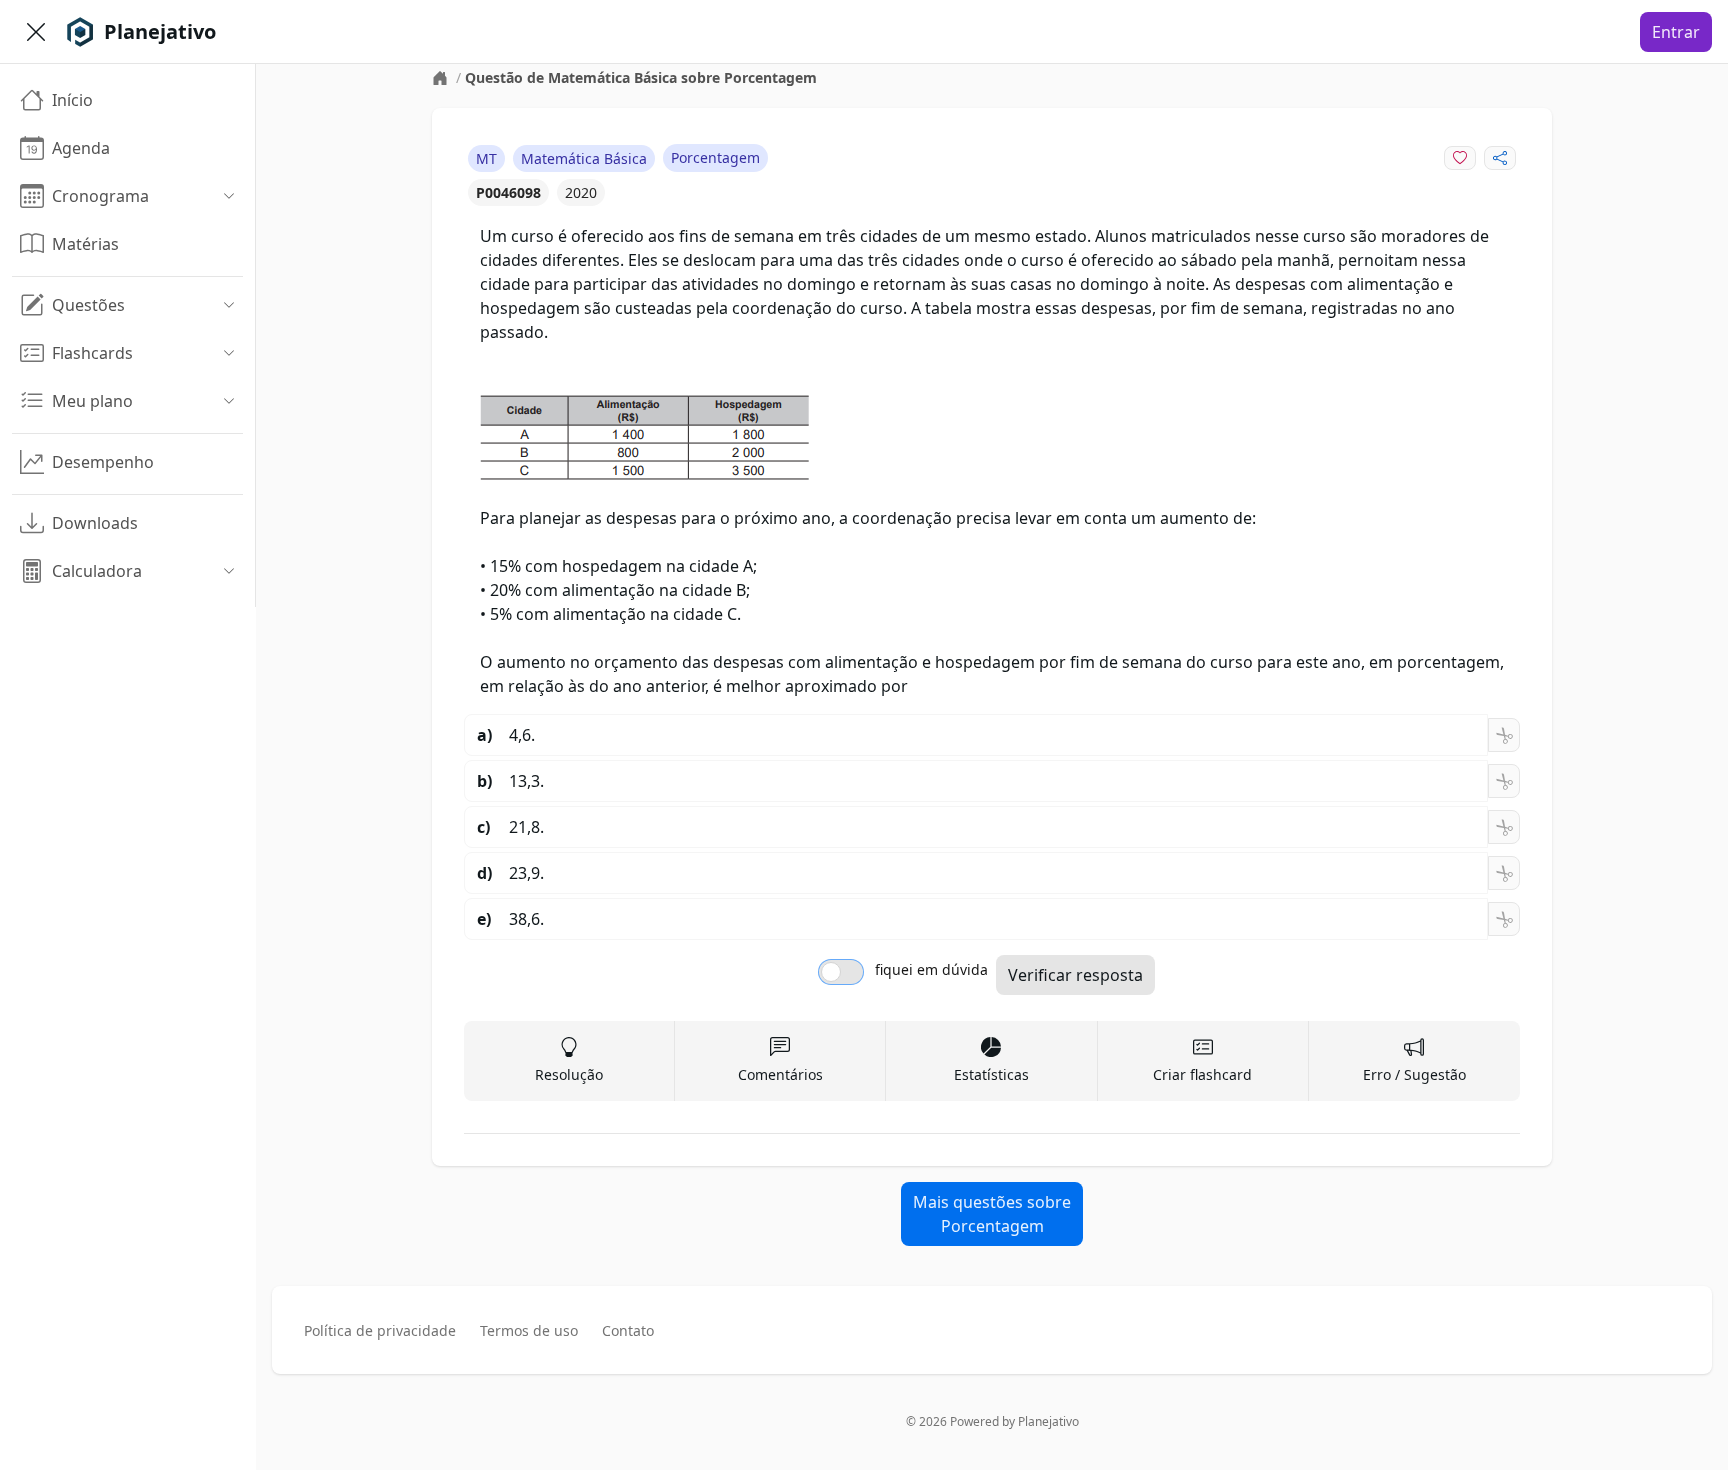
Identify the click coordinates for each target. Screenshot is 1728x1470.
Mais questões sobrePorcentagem (992, 1214)
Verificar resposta (1075, 975)
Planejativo (1048, 1421)
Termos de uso (529, 1330)
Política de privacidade (380, 1330)
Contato (628, 1330)
